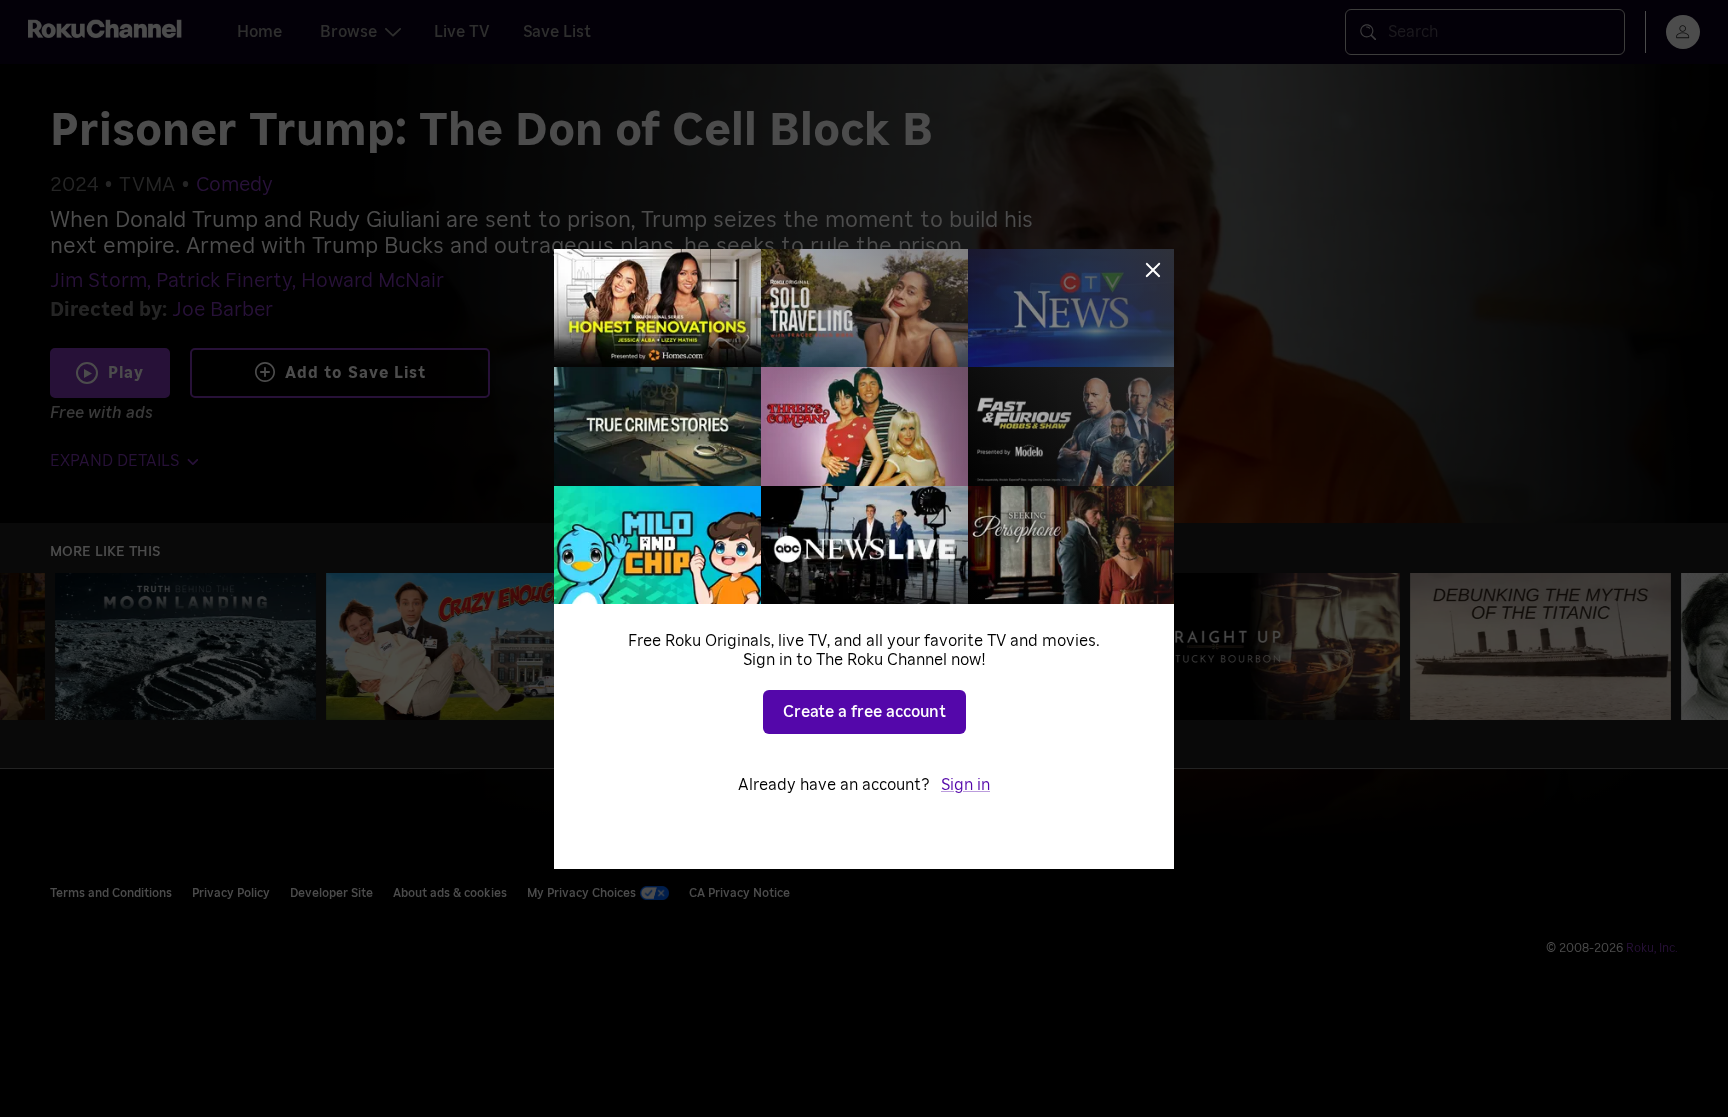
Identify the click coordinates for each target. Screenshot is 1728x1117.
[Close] (1153, 270)
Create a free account (864, 712)
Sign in (965, 785)
